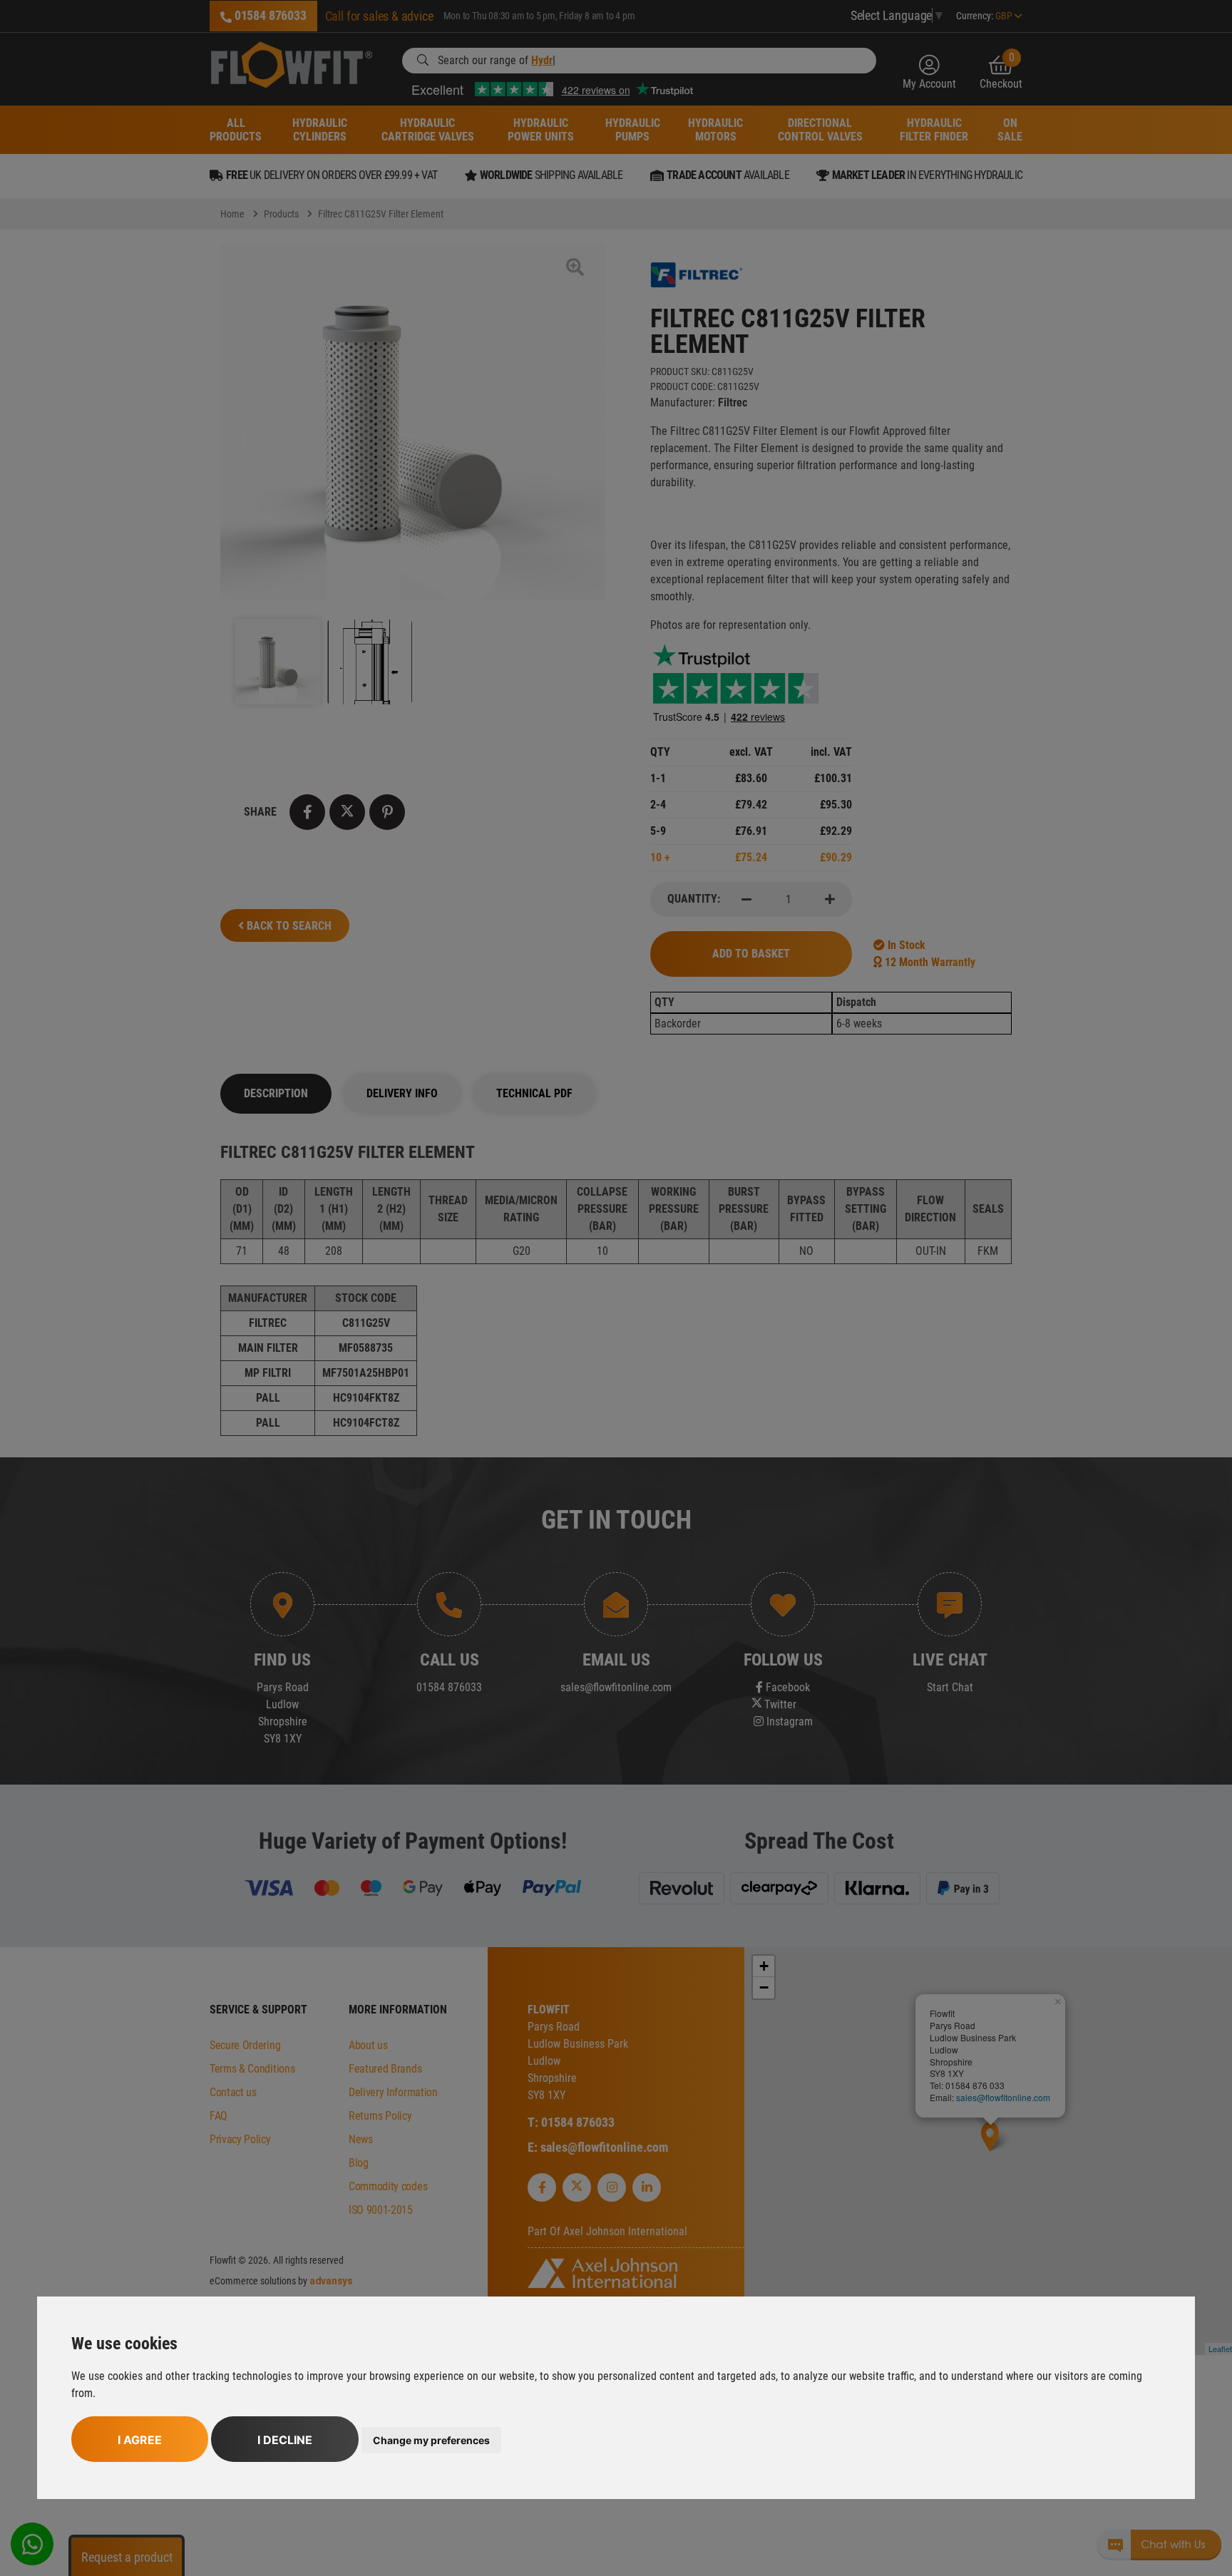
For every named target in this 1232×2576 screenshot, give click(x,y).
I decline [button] (285, 2440)
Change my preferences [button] (431, 2440)
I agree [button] (140, 2440)
